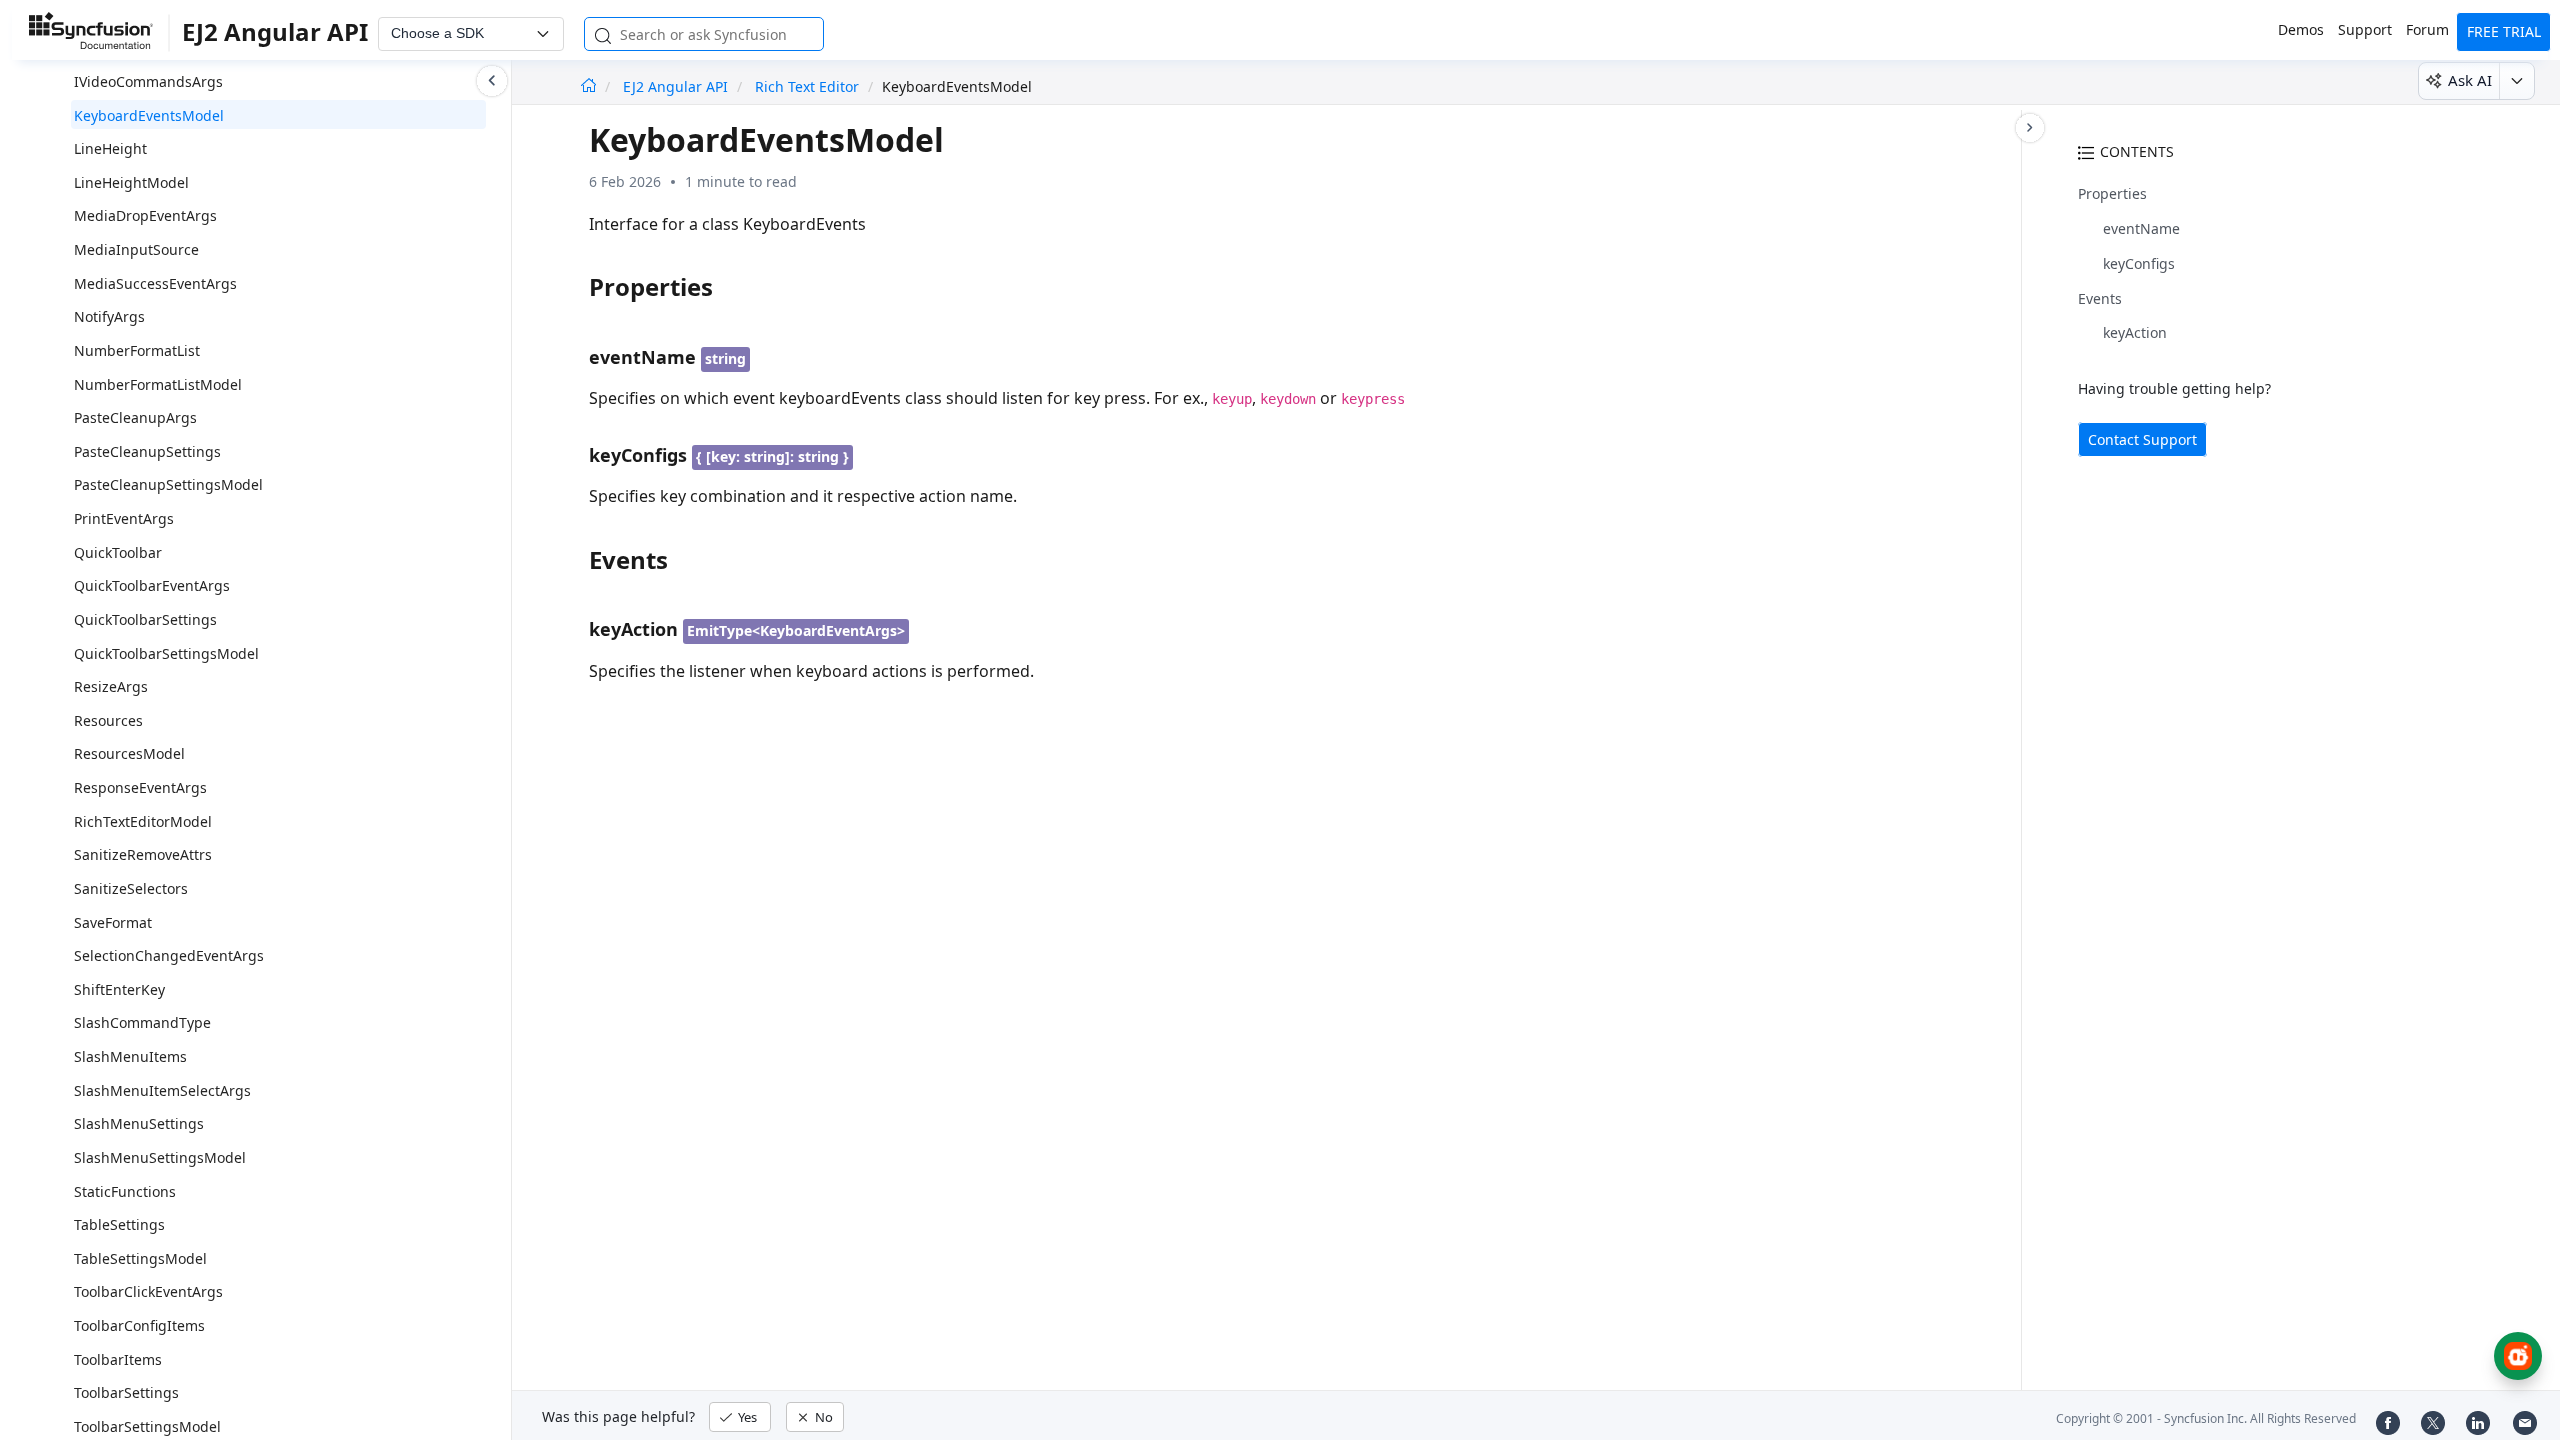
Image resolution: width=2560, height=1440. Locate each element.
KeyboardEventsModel (149, 115)
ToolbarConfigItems (139, 1325)
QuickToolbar (118, 552)
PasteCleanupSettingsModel (168, 484)
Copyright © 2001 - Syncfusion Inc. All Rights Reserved (2206, 1418)
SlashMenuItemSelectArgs (162, 1090)
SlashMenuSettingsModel (160, 1157)
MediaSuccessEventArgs (155, 283)
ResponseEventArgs (140, 787)
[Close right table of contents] (2030, 128)
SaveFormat (113, 922)
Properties (2112, 193)
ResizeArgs (111, 686)
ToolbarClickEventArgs (148, 1291)
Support (2365, 29)
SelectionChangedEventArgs (169, 955)
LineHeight (110, 148)
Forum (2427, 29)
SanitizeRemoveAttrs (143, 854)
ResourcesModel (129, 753)
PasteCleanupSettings (147, 451)
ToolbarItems (118, 1359)
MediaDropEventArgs (145, 215)
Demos (2301, 29)
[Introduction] (588, 86)
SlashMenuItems (130, 1056)
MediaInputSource (136, 249)
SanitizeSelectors (131, 888)
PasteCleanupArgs (135, 417)
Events (2100, 298)
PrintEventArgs (124, 518)
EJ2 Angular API (677, 86)
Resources (108, 720)
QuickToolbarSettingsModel (166, 653)
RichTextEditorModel (143, 821)
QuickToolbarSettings (145, 619)
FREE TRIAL (2504, 31)
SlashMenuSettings (139, 1123)
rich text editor (807, 86)
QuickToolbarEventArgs (152, 585)
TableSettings (119, 1224)
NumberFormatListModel (158, 384)
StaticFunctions (125, 1191)
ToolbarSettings (126, 1392)
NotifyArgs (109, 316)
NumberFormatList (137, 350)
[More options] (2516, 81)
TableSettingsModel (140, 1258)
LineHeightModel (131, 182)
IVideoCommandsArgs (148, 81)
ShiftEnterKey (119, 989)
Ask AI (2470, 80)
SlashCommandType (142, 1022)
